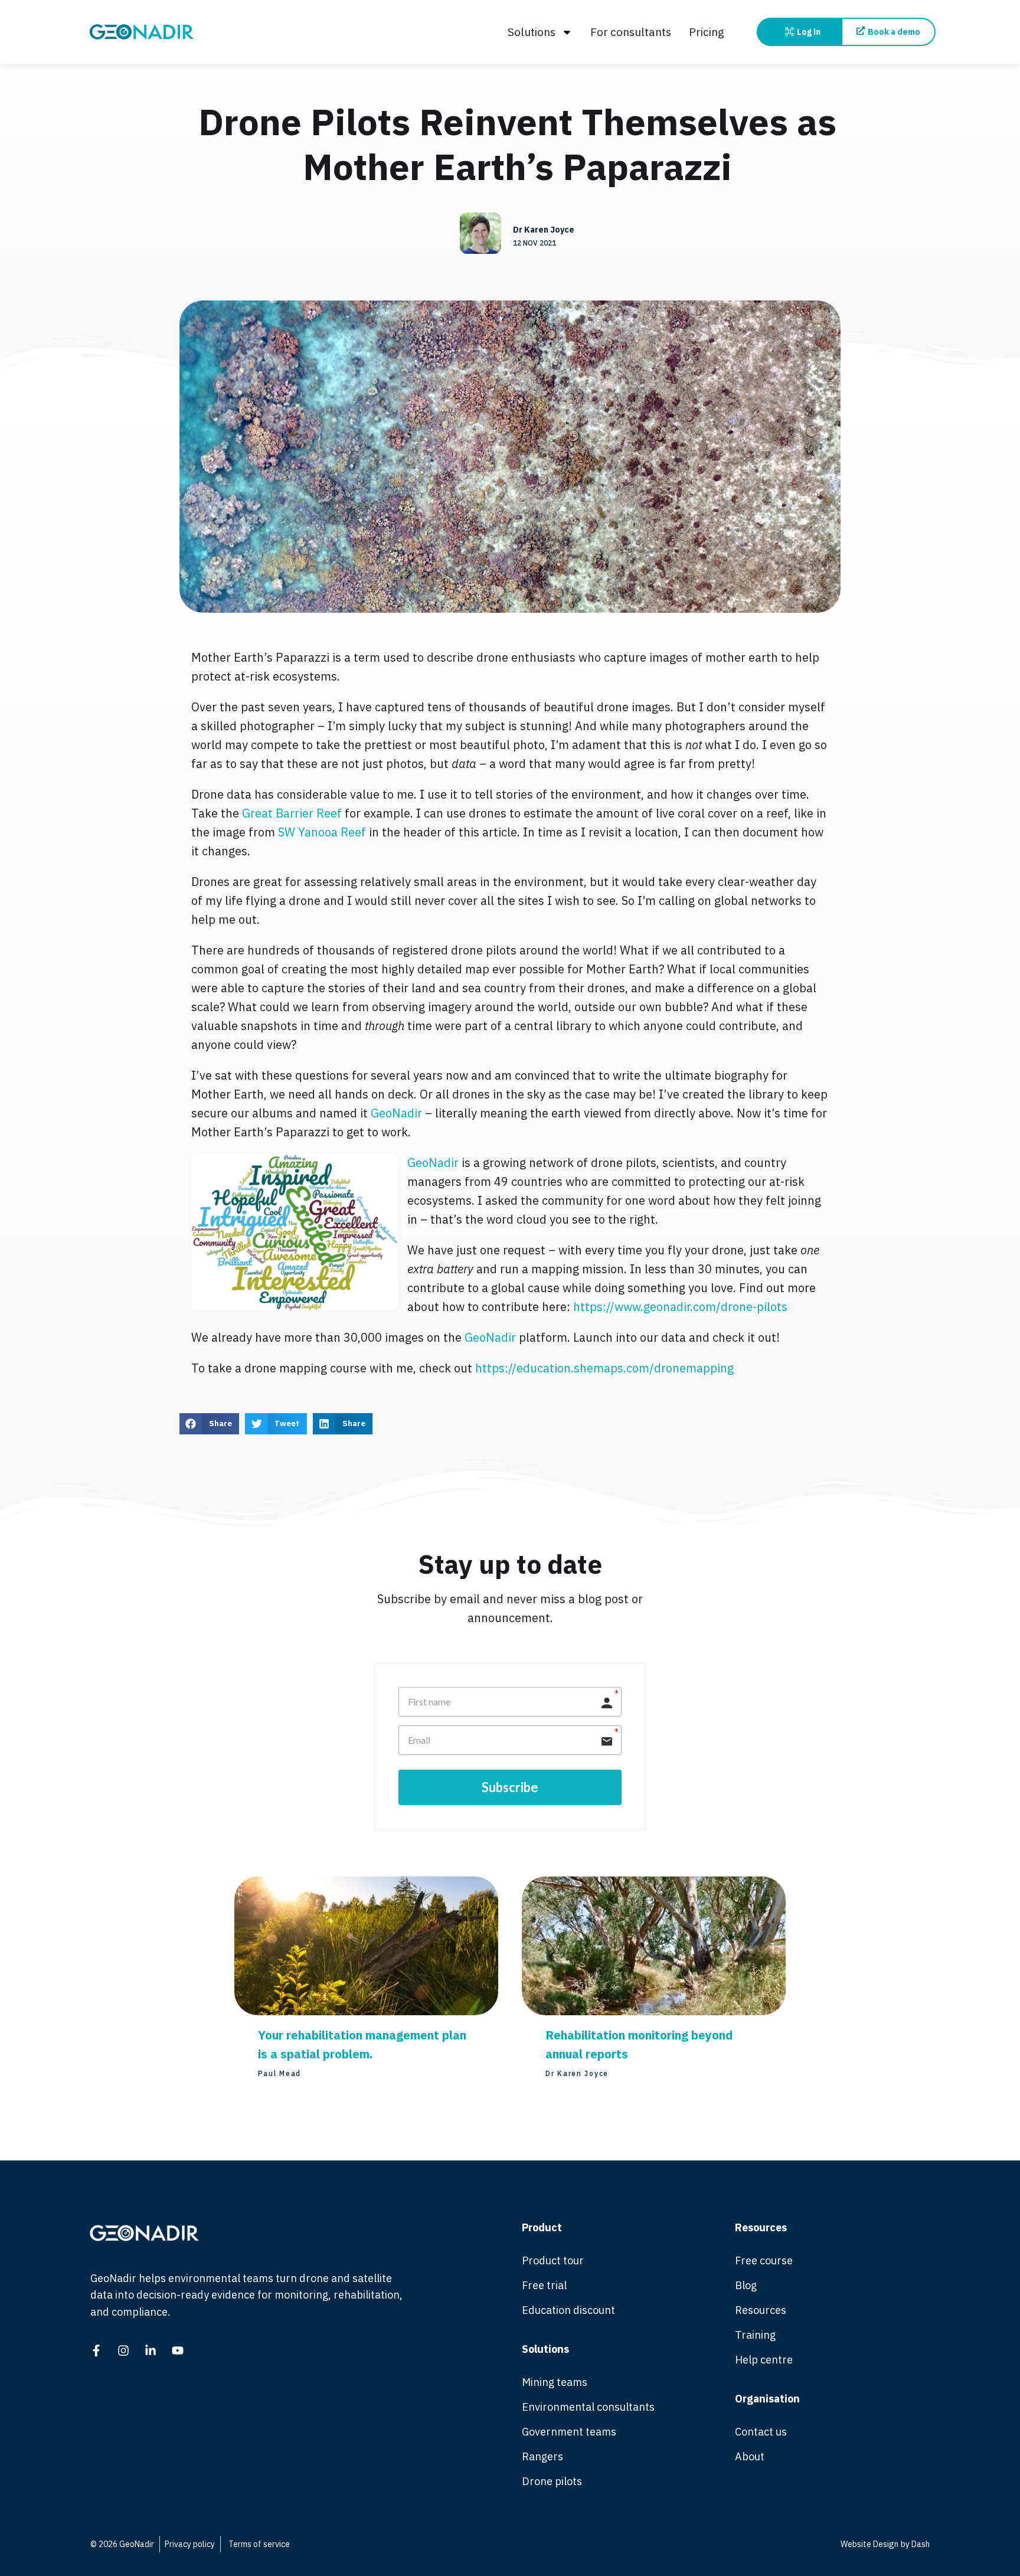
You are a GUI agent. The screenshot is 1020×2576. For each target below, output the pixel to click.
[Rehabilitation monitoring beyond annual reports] (654, 2011)
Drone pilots (552, 2481)
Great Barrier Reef (292, 813)
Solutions (532, 32)
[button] (209, 1424)
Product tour (553, 2260)
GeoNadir (398, 1113)
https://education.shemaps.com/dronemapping (604, 1368)
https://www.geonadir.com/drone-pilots (680, 1307)
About (750, 2456)
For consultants (631, 32)
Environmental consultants (588, 2407)
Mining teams (555, 2382)
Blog (746, 2285)
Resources (761, 2310)
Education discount (568, 2310)
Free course (764, 2260)
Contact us (761, 2432)
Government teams (569, 2432)
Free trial (544, 2285)
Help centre (764, 2360)
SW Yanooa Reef (322, 832)
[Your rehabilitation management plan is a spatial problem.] (366, 2011)
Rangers (542, 2456)
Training (755, 2335)
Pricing (707, 32)
